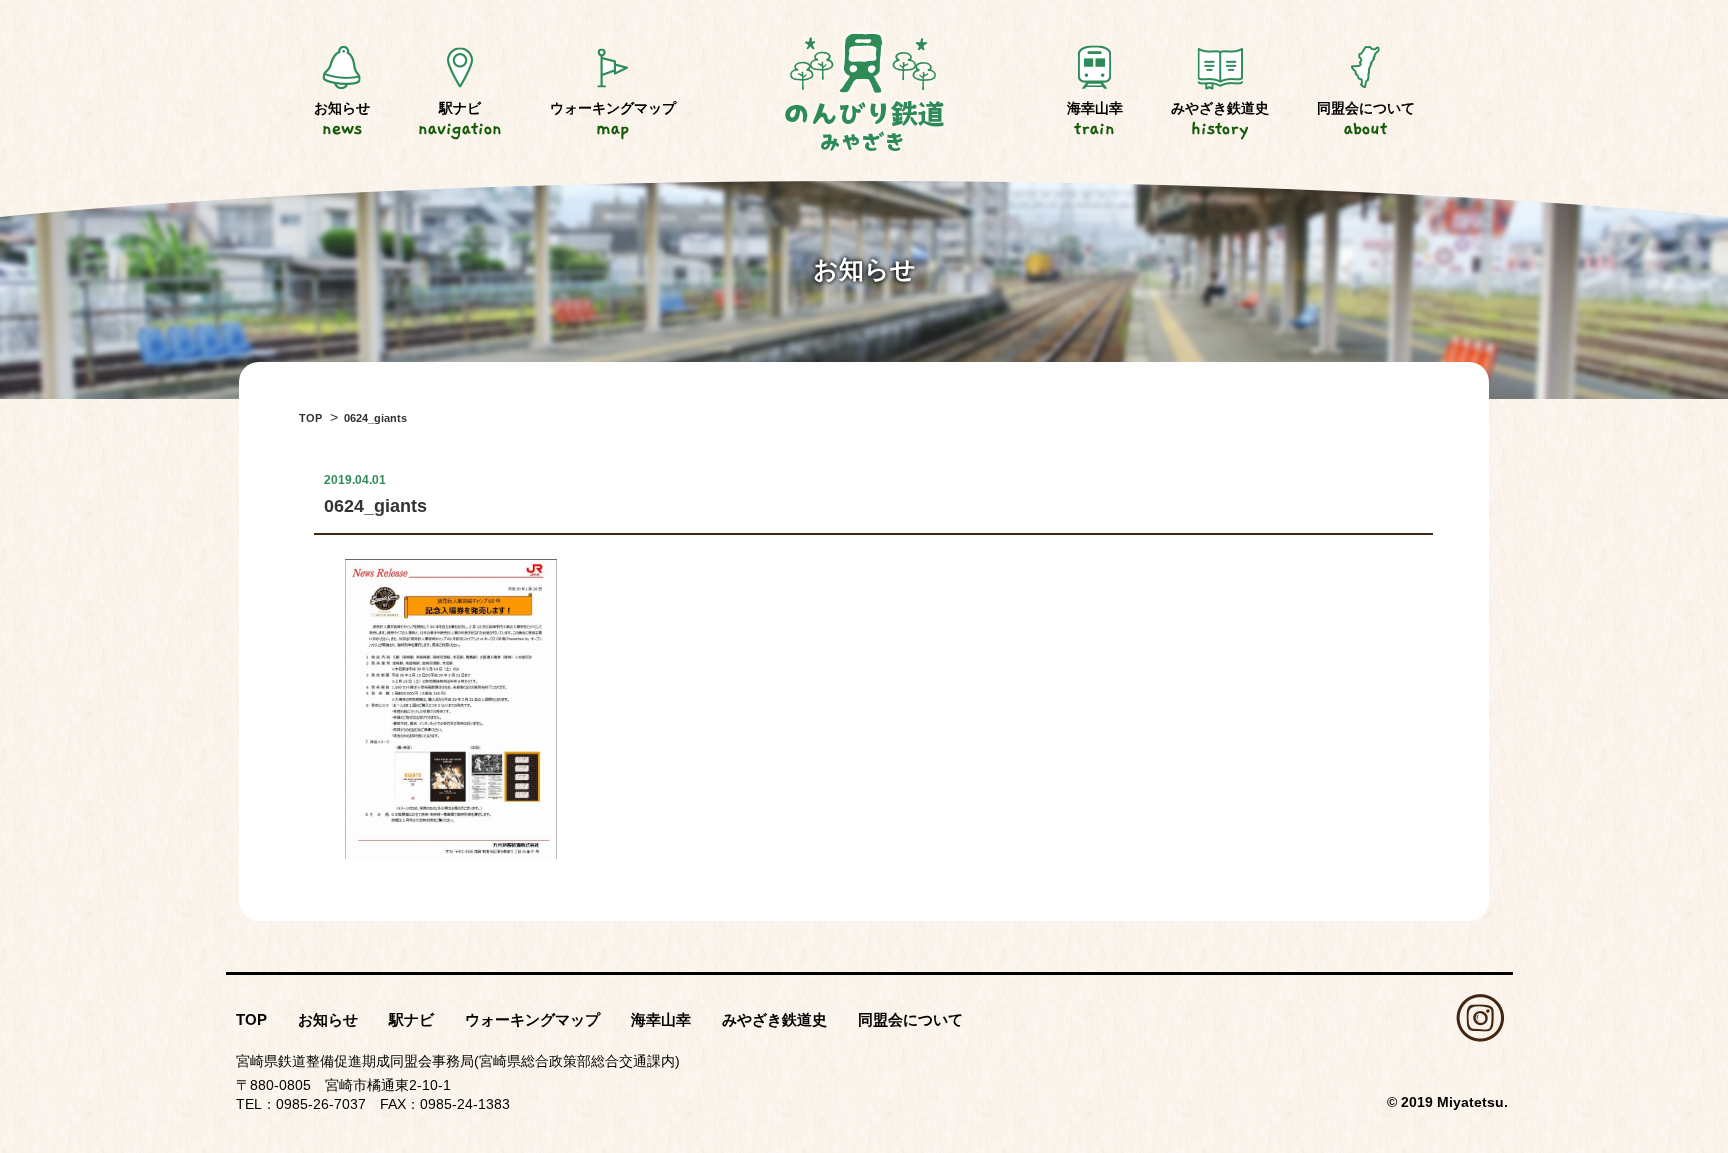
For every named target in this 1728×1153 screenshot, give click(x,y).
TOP (251, 1019)
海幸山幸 (1095, 119)
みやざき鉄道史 (1220, 119)
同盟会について (1366, 119)
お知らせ (342, 119)
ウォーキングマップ (613, 119)
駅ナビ (460, 119)
